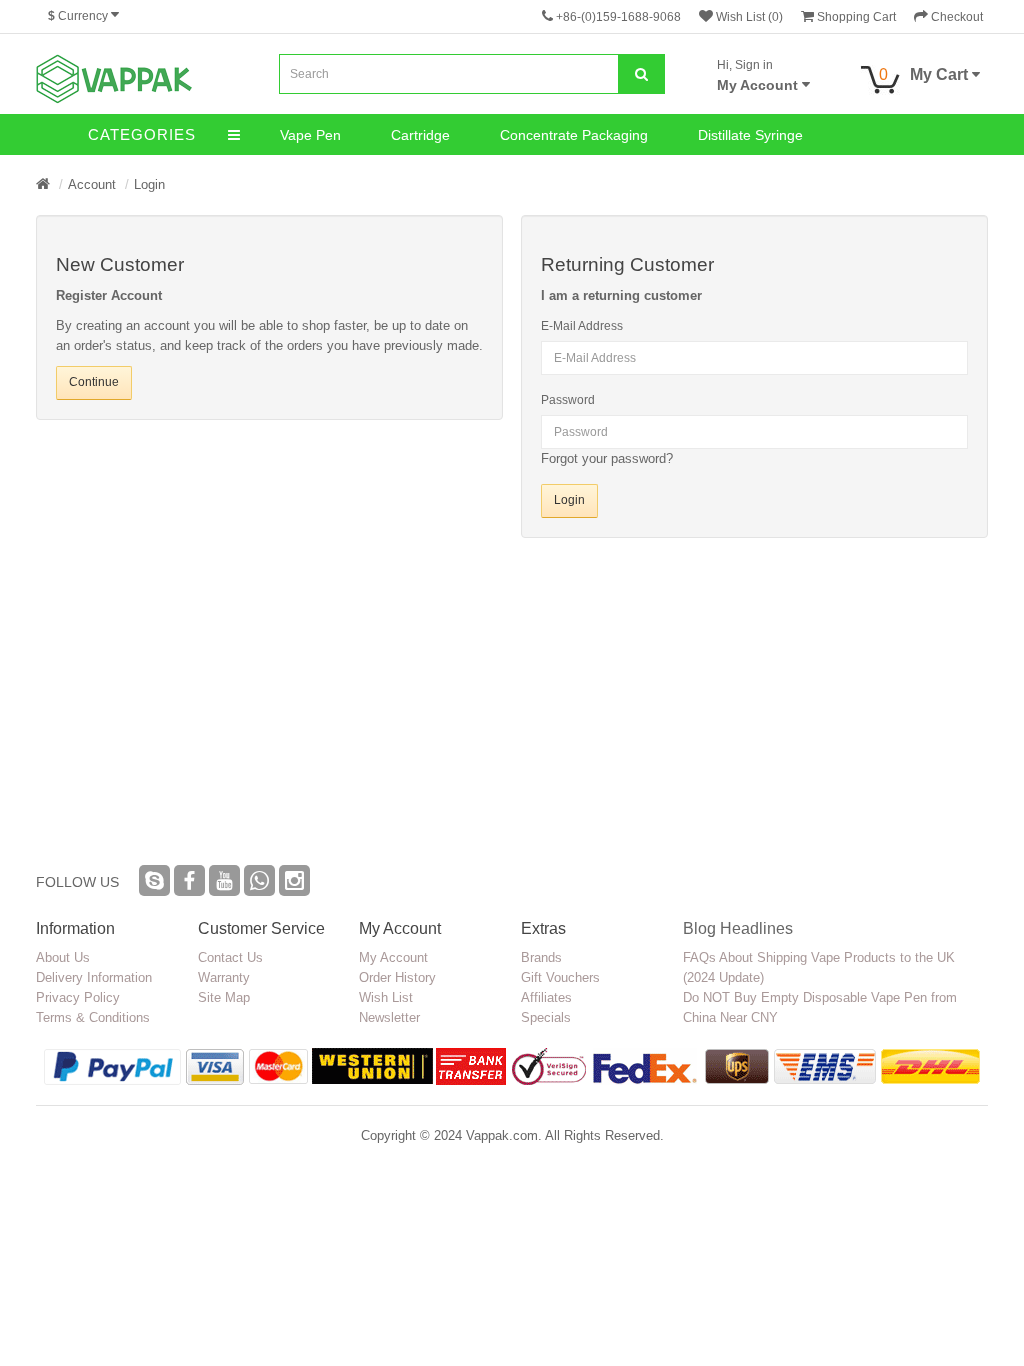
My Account (393, 957)
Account (92, 184)
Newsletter (389, 1017)
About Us (63, 957)
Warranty (224, 977)
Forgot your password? (607, 458)
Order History (397, 977)
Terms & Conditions (93, 1017)
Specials (546, 1017)
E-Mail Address (582, 326)
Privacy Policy (78, 997)
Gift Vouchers (560, 977)
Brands (541, 957)
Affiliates (546, 997)
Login (149, 184)
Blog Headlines (738, 928)
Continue (94, 382)
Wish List (386, 997)
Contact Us (230, 957)
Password (568, 400)
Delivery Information (94, 977)
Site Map (224, 997)
